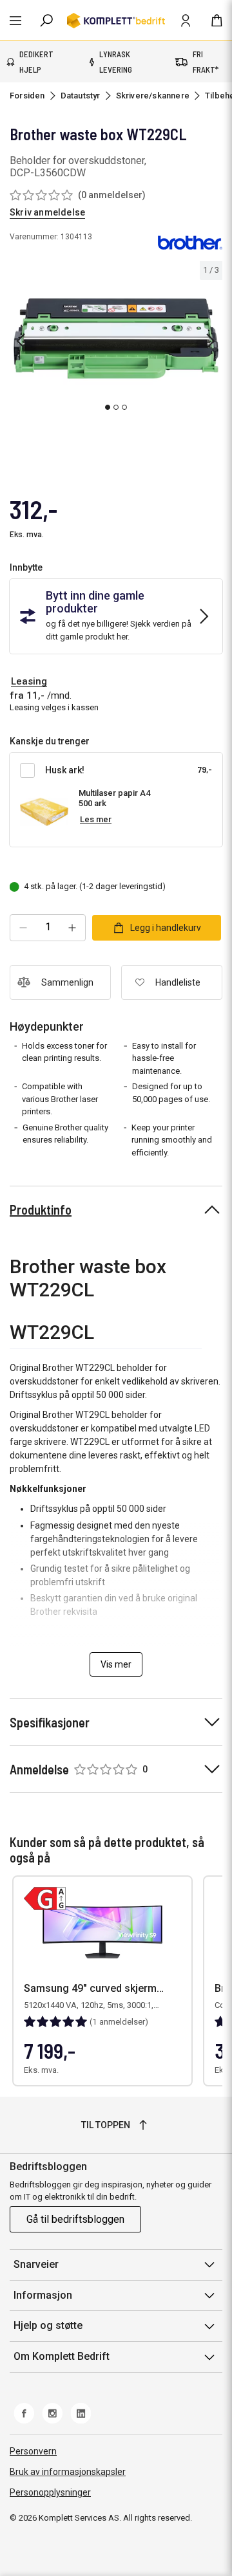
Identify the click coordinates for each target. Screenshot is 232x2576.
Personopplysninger (50, 2492)
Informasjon (43, 2295)
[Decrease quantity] (23, 928)
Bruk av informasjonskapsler (68, 2472)
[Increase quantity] (72, 928)
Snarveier (36, 2264)
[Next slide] (211, 341)
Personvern (33, 2451)
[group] (116, 339)
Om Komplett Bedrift (62, 2356)
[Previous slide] (21, 341)
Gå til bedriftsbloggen (75, 2219)
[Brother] (190, 242)
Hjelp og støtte (48, 2325)
